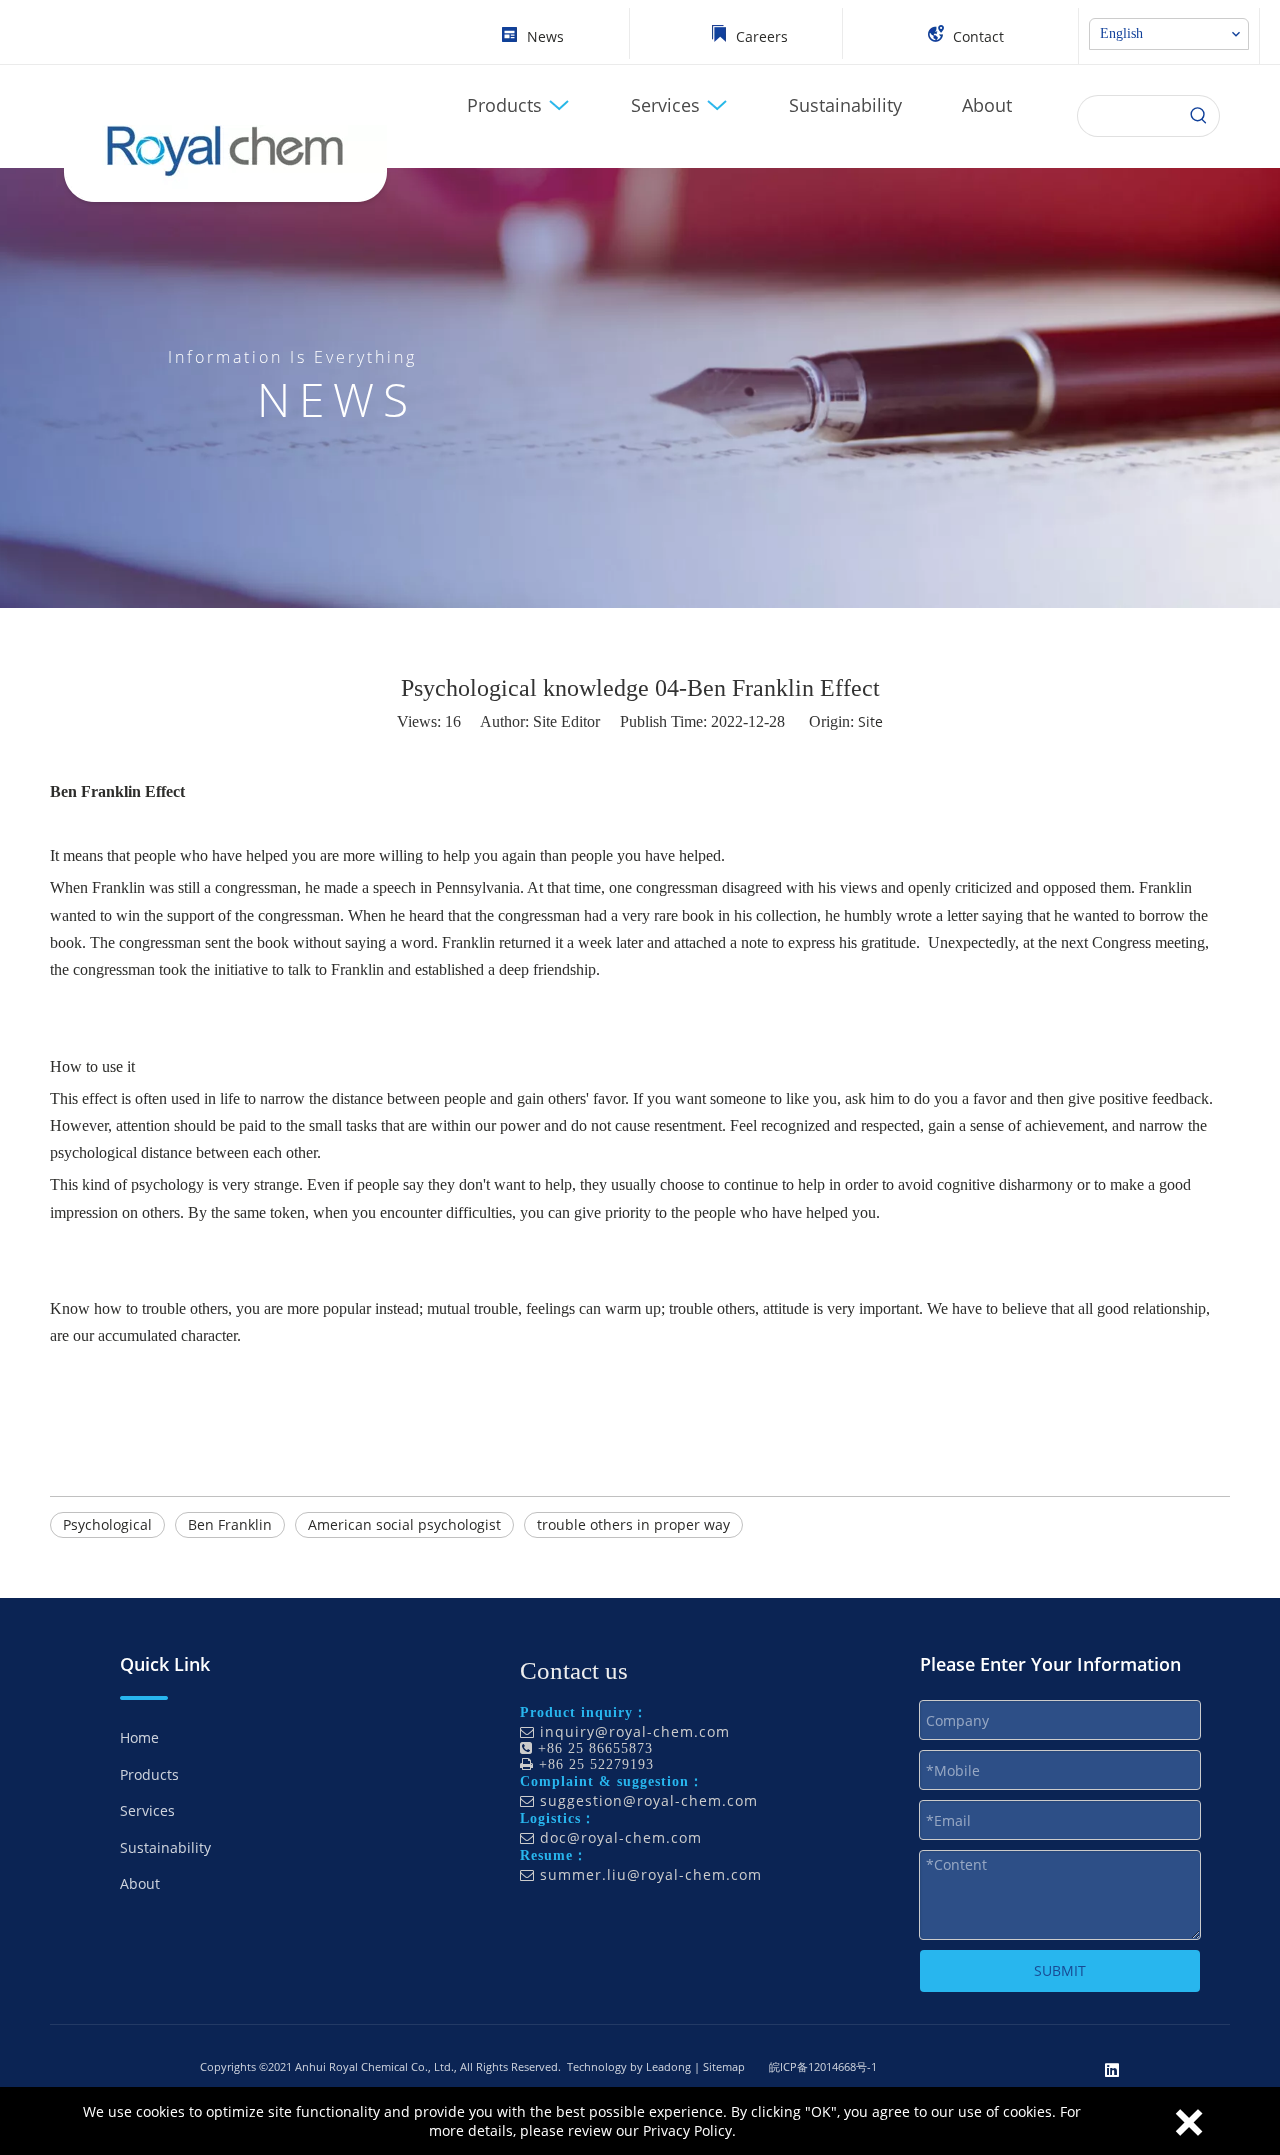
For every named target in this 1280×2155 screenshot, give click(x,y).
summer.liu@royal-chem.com (651, 1874)
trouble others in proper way (633, 1524)
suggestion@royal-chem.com (649, 1800)
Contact (978, 36)
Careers (762, 36)
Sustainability (165, 1847)
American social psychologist (404, 1524)
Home (139, 1737)
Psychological (107, 1524)
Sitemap (724, 2066)
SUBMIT (1060, 1970)
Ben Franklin (230, 1524)
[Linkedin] (1112, 2069)
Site (870, 721)
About (140, 1883)
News (545, 36)
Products (149, 1774)
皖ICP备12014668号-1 (823, 2066)
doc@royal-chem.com (621, 1837)
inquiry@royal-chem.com (635, 1731)
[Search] (1199, 116)
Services (147, 1810)
